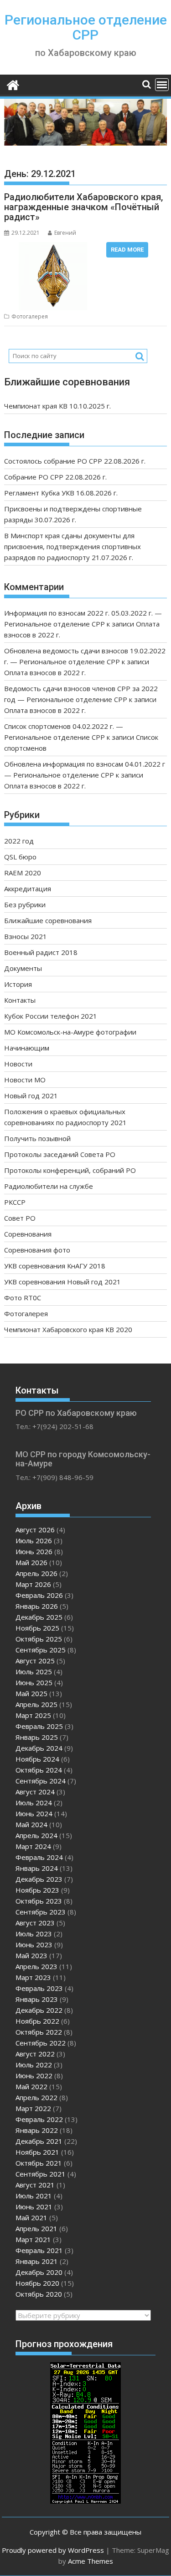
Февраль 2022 (39, 2119)
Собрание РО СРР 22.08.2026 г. (55, 477)
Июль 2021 (34, 2196)
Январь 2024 (37, 1868)
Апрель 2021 (36, 2228)
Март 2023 (33, 1977)
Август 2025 (35, 1661)
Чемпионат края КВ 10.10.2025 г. (57, 406)
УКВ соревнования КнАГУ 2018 (55, 1266)
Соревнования (28, 1234)
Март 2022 (33, 2108)
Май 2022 (31, 2086)
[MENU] (162, 85)
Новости (18, 1064)
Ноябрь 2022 (37, 2021)
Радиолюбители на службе (49, 1186)
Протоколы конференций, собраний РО (70, 1170)
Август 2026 (35, 1530)
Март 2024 (33, 1846)
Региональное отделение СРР (86, 27)
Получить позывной (37, 1138)
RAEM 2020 (23, 873)
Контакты (20, 1000)
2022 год (19, 841)
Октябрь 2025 (39, 1639)
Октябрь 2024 (39, 1770)
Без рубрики (25, 904)
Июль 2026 (34, 1541)
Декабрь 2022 (39, 2010)
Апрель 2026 (36, 1573)
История (18, 984)
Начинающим (27, 1048)
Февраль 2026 (39, 1595)
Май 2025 (31, 1693)
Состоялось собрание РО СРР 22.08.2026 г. (75, 461)
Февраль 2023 (39, 1988)
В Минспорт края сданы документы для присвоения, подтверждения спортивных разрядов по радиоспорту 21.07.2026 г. (73, 546)
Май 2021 (31, 2217)
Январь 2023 (37, 1999)
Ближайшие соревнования (48, 920)
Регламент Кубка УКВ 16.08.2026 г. (61, 493)
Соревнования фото (37, 1250)
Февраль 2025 (39, 1726)
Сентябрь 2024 (41, 1781)
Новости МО (25, 1080)
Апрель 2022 (36, 2097)
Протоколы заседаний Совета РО (60, 1154)
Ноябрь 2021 (37, 2152)
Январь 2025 (37, 1737)
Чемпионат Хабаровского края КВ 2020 (68, 1329)
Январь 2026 (37, 1606)
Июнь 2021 (34, 2207)
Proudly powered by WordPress (53, 2550)
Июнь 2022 (34, 2076)
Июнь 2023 (34, 1945)
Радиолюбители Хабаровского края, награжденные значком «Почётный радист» (83, 207)
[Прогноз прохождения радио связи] (85, 2501)
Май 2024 (31, 1824)
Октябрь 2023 (39, 1901)
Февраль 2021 (39, 2250)
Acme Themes (91, 2561)
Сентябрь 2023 (41, 1912)
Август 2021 (35, 2185)
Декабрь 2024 (39, 1748)
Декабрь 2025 (39, 1617)
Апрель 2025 (36, 1704)
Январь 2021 (37, 2261)
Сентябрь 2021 (41, 2174)
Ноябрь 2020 (37, 2283)
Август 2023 (35, 1923)
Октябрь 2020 (39, 2294)
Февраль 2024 (39, 1857)
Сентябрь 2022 (41, 2043)
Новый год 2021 (31, 1096)
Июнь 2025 (34, 1682)
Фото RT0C (23, 1298)
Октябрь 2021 (39, 2163)
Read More (127, 250)
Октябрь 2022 (39, 2032)
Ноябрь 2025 (37, 1628)
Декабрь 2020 (39, 2272)
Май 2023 (31, 1955)
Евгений (65, 233)
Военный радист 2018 (41, 952)
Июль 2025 (34, 1672)
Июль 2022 (34, 2065)
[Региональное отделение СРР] (13, 84)
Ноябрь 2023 (37, 1890)
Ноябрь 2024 (37, 1759)
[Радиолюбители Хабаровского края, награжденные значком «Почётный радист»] (53, 247)
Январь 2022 (37, 2130)
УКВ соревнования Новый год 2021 (62, 1282)
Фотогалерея (30, 316)
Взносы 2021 (26, 936)
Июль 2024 (34, 1803)
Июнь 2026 (34, 1551)
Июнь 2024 (34, 1813)
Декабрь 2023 (39, 1879)
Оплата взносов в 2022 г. (45, 672)
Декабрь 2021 (39, 2141)
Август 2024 (35, 1792)
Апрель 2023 (36, 1966)
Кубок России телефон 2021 (51, 1016)
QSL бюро (20, 857)
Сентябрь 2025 (41, 1650)
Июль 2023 (34, 1934)
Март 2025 (33, 1715)
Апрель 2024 (36, 1835)
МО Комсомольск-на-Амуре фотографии (70, 1032)
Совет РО (20, 1218)
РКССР (15, 1202)
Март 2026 (33, 1584)
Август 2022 (35, 2054)
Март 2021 (33, 2239)
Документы (23, 968)
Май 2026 (31, 1562)
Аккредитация (28, 889)
